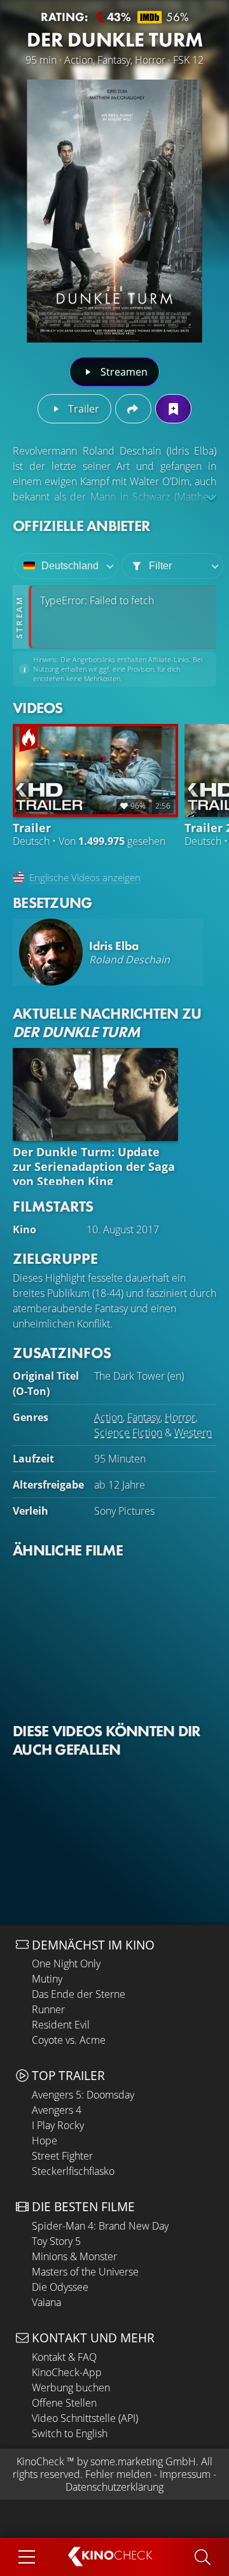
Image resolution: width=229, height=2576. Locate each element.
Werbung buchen (71, 2388)
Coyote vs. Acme (69, 2040)
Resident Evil (61, 2025)
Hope (45, 2141)
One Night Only (66, 1964)
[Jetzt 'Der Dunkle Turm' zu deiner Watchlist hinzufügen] (173, 409)
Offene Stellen (64, 2403)
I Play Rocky (58, 2125)
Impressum (185, 2474)
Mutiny (47, 1979)
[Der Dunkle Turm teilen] (133, 409)
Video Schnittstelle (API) (85, 2418)
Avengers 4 (57, 2110)
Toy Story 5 (56, 2241)
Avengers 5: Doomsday (83, 2095)
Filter (160, 566)
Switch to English (70, 2433)
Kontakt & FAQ (64, 2357)
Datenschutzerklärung (114, 2487)
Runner (48, 2009)
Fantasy (144, 1417)
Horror (180, 1417)
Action (108, 1417)
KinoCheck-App (67, 2372)
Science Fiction (128, 1433)
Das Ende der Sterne (79, 1994)
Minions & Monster (74, 2256)
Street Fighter (62, 2156)
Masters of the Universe (85, 2272)
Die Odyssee (60, 2287)
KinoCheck (40, 2461)
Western (193, 1433)
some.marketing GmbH (143, 2461)
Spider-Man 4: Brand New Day (100, 2226)
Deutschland (70, 566)
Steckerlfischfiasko (73, 2171)
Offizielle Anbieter (81, 526)
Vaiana (46, 2302)
